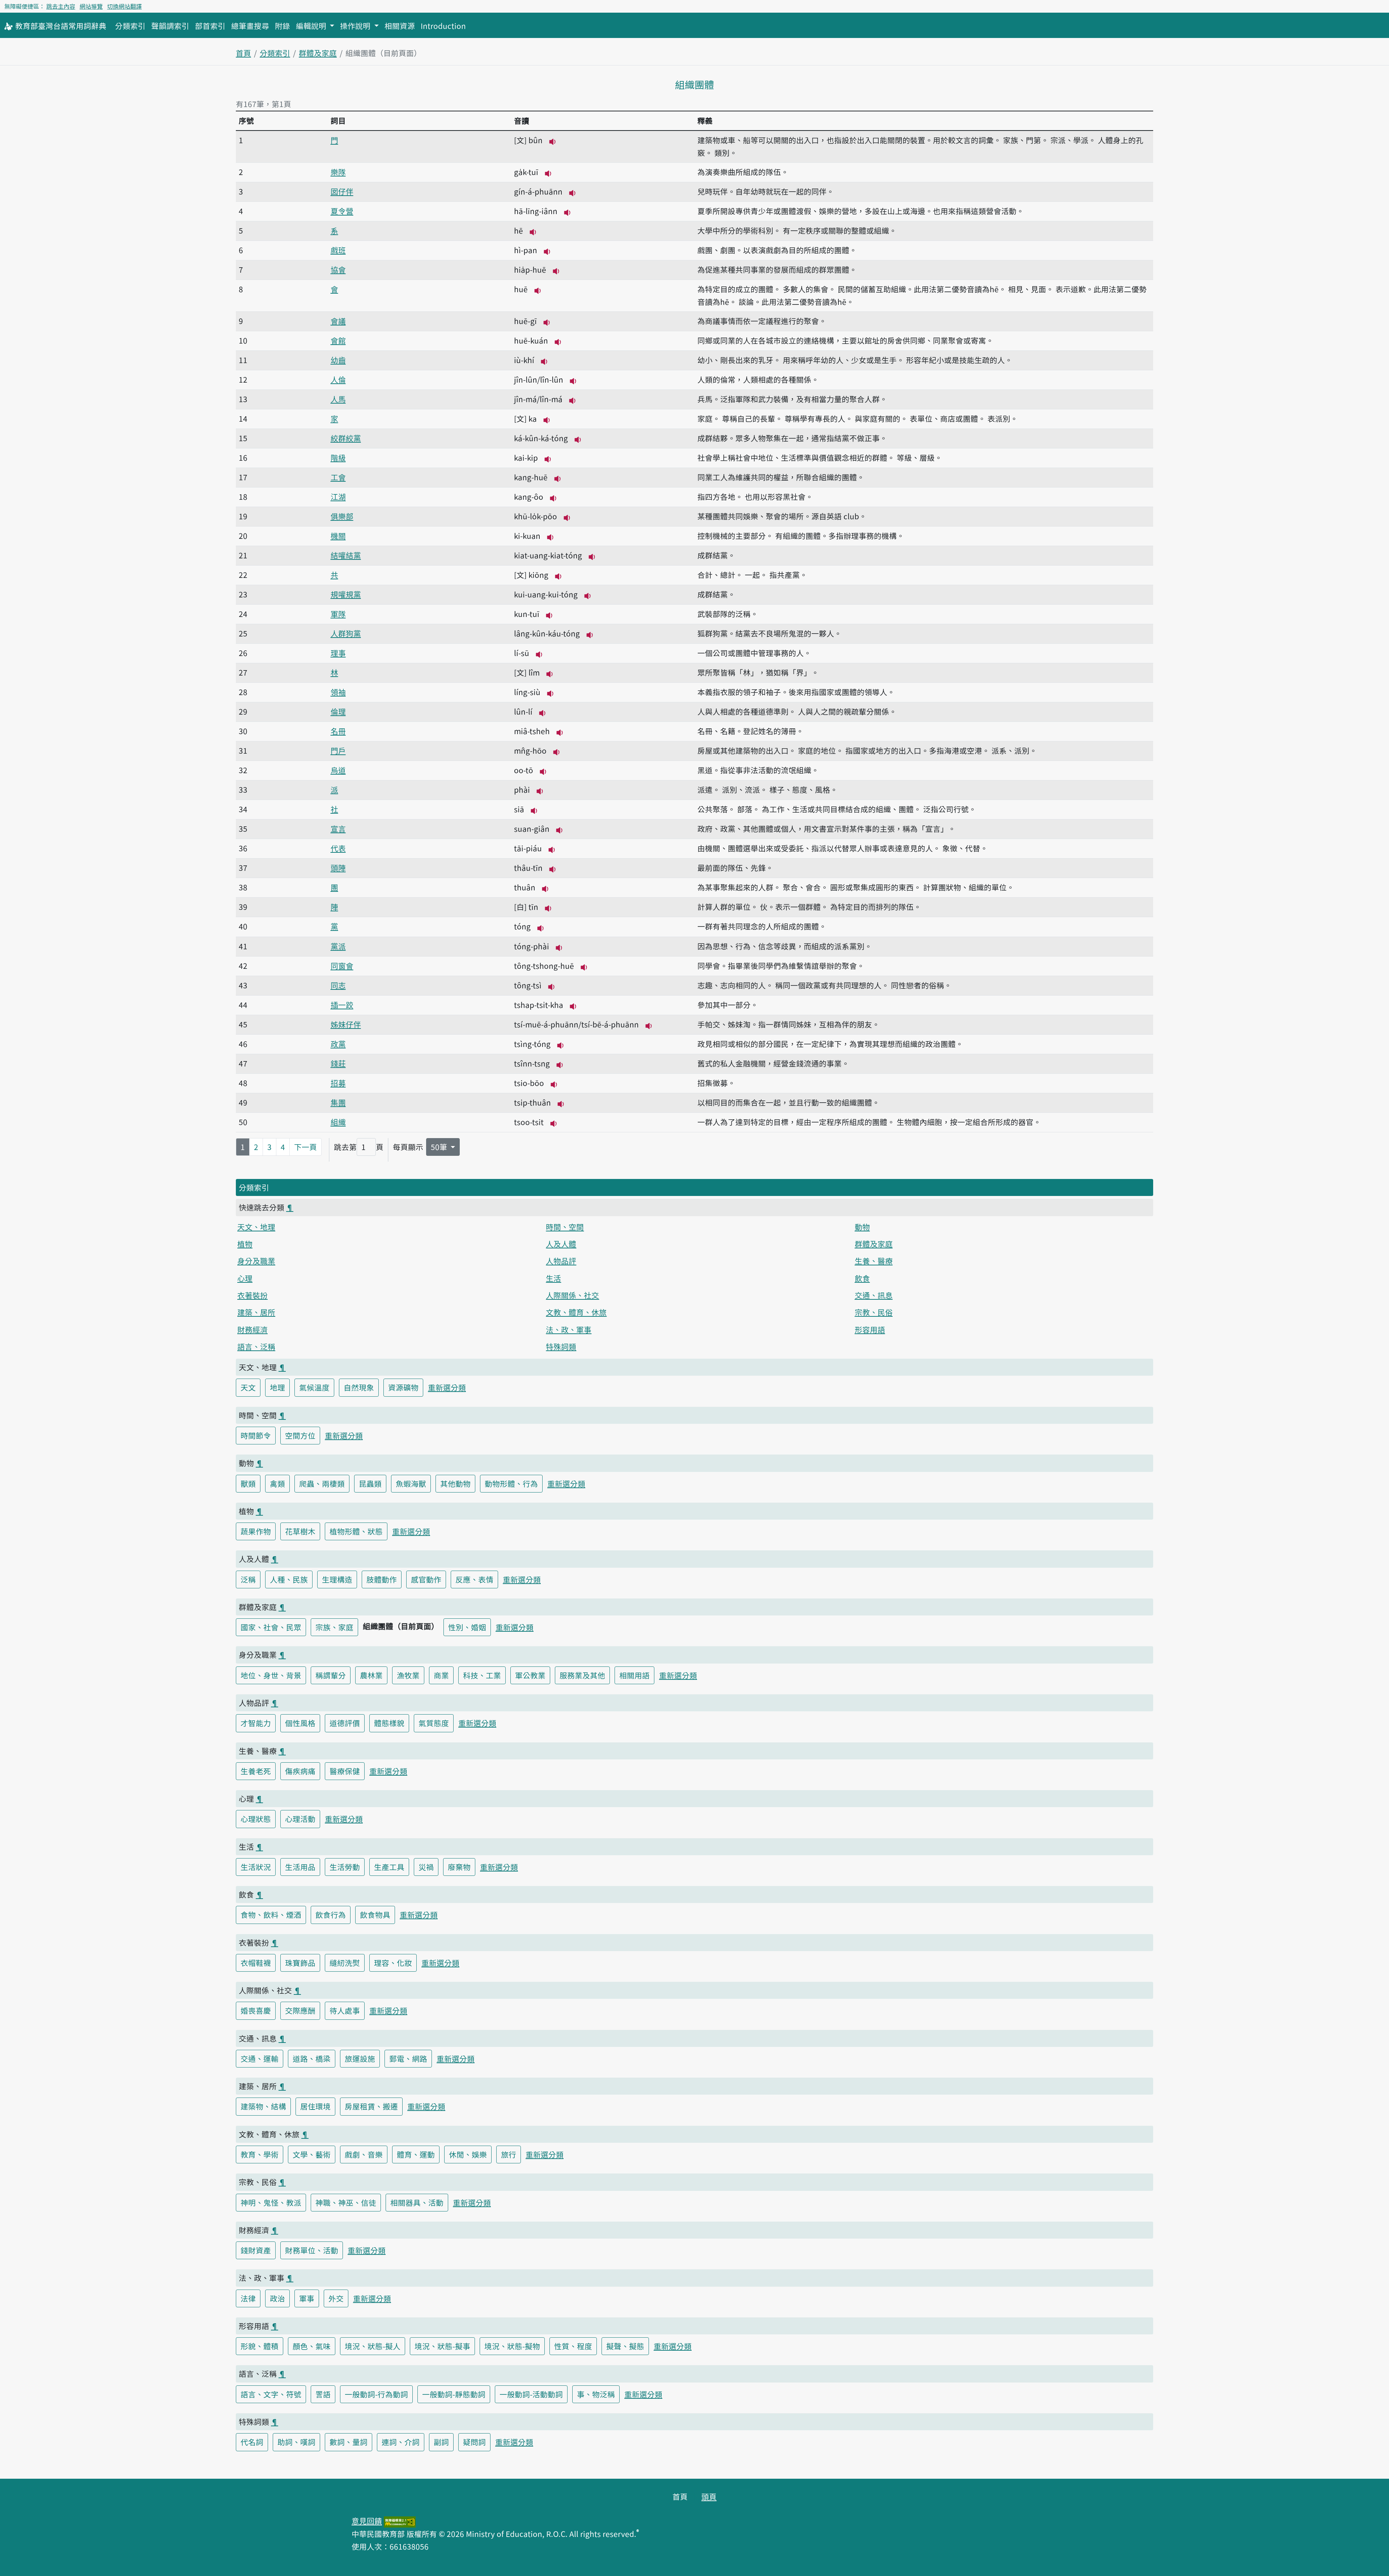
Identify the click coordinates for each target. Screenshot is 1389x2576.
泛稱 (248, 1579)
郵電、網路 (408, 2058)
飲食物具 (375, 1915)
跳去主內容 (61, 6)
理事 (338, 653)
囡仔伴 (342, 191)
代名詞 (252, 2442)
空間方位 (300, 1435)
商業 (441, 1675)
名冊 (338, 731)
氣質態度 (434, 1723)
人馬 (338, 399)
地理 (277, 1387)
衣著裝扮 (252, 1295)
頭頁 (709, 2496)
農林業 (371, 1675)
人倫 (338, 379)
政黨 (338, 1044)
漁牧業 (408, 1675)
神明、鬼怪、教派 (271, 2202)
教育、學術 (260, 2154)
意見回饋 (367, 2521)
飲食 (862, 1278)
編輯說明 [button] (312, 26)
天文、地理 (256, 1227)
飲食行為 (331, 1915)
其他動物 (455, 1483)
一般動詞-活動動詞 (531, 2394)
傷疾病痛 (300, 1771)
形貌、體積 (260, 2346)
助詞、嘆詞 (296, 2442)
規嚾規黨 (346, 594)
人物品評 (561, 1261)
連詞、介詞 (401, 2442)
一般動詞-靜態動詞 (454, 2394)
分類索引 (130, 26)
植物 (245, 1244)
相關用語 (634, 1675)
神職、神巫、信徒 (346, 2202)
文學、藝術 (312, 2154)
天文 (248, 1387)
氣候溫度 (314, 1387)
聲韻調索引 (170, 26)
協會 (338, 269)
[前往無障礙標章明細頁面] (400, 2521)
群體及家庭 (318, 53)
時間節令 (256, 1435)
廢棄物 (459, 1867)
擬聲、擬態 (625, 2346)
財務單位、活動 (312, 2250)
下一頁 (305, 1147)
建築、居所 (256, 1312)
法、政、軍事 (569, 1329)
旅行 (509, 2154)
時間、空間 (565, 1227)
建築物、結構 (263, 2106)
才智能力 (256, 1723)
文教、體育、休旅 (576, 1312)
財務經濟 (252, 1329)
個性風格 (300, 1723)
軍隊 (338, 614)
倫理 (338, 711)
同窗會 (342, 966)
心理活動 (300, 1819)
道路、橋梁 (312, 2058)
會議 (338, 321)
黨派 (338, 946)
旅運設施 (360, 2058)
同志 (338, 985)
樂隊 (338, 172)
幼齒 (338, 360)
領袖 (338, 692)
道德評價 (345, 1723)
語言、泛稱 (256, 1346)
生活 (553, 1278)
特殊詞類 (561, 1346)
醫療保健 (345, 1771)
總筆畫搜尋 (250, 26)
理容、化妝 (393, 1963)
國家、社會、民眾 (271, 1627)
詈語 (323, 2394)
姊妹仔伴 (346, 1024)
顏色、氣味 (312, 2346)
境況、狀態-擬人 (373, 2346)
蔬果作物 (256, 1531)
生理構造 (337, 1579)
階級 (338, 457)
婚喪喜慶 (256, 2010)
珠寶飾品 (300, 1963)
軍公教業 (530, 1675)
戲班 (338, 250)
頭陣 (338, 868)
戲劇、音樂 (364, 2154)
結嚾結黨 (346, 555)
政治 (277, 2298)
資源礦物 (403, 1387)
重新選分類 (447, 1387)
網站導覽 (91, 6)
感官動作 (426, 1579)
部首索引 (210, 26)
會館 (338, 340)
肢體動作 (382, 1579)
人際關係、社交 (572, 1295)
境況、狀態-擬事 (442, 2346)
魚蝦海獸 (411, 1483)
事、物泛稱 (596, 2394)
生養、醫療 (874, 1261)
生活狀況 (256, 1867)
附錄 (283, 26)
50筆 (440, 1147)
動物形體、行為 (511, 1483)
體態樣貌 (389, 1723)
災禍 (426, 1867)
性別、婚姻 (467, 1627)
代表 (338, 848)
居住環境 (315, 2106)
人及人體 (561, 1244)
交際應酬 (300, 2010)
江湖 (338, 497)
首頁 (243, 53)
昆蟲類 (370, 1483)
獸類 (248, 1483)
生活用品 (300, 1867)
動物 (862, 1227)
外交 (336, 2298)
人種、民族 (289, 1579)
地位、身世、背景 (271, 1675)
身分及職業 (256, 1261)
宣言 (338, 829)
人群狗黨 (346, 633)
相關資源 (400, 26)
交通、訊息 (874, 1295)
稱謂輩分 (331, 1675)
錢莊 (338, 1063)
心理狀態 (256, 1819)
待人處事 (345, 2010)
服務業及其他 (582, 1675)
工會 (338, 477)
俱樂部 (342, 516)
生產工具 (389, 1867)
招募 (338, 1083)
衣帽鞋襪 (256, 1963)
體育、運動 (416, 2154)
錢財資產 (256, 2250)
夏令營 (342, 211)
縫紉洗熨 (345, 1963)
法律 (248, 2298)
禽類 (277, 1483)
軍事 (307, 2298)
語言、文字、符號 (271, 2394)
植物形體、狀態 (356, 1531)
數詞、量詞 (349, 2442)
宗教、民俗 (874, 1312)
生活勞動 (345, 1867)
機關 (338, 536)
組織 (338, 1122)
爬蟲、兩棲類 (322, 1483)
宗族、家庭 (334, 1627)
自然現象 (359, 1387)
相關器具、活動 (417, 2202)
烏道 (338, 770)
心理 (245, 1278)
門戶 (338, 750)
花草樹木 (300, 1531)
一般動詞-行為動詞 (376, 2394)
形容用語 (870, 1329)
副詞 (441, 2442)
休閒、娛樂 (468, 2154)
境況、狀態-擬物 (512, 2346)
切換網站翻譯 (124, 6)
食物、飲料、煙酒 (271, 1915)
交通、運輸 (260, 2058)
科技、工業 (482, 1675)
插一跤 (342, 1005)
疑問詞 (474, 2442)
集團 (338, 1102)
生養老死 (256, 1771)
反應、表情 (474, 1579)
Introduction (443, 26)
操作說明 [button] (356, 26)
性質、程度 (573, 2346)
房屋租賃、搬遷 (371, 2106)
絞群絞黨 (346, 438)
